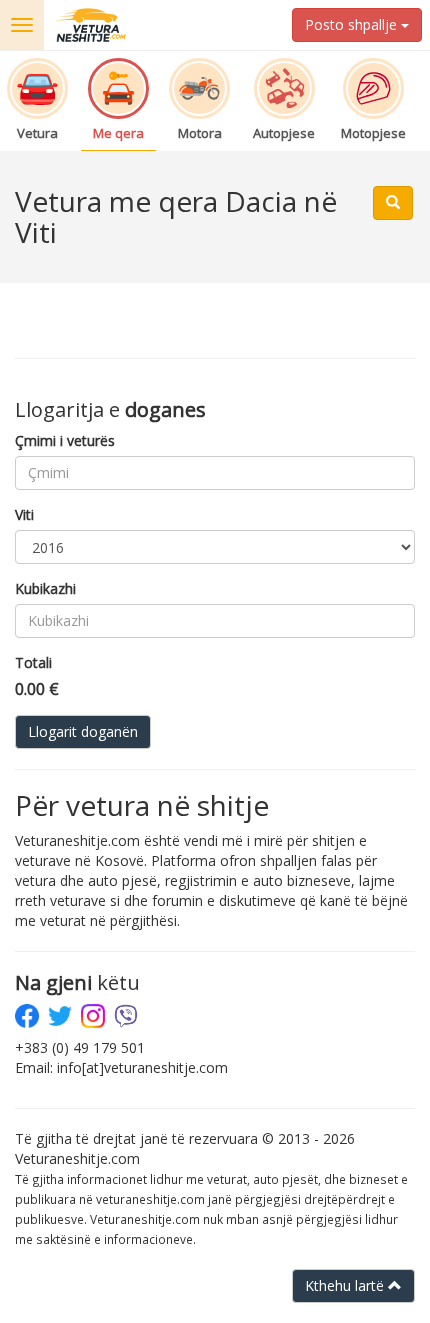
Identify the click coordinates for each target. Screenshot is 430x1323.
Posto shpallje (353, 24)
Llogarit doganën (83, 731)
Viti (24, 514)
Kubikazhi (45, 588)
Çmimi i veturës (65, 440)
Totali (33, 662)
